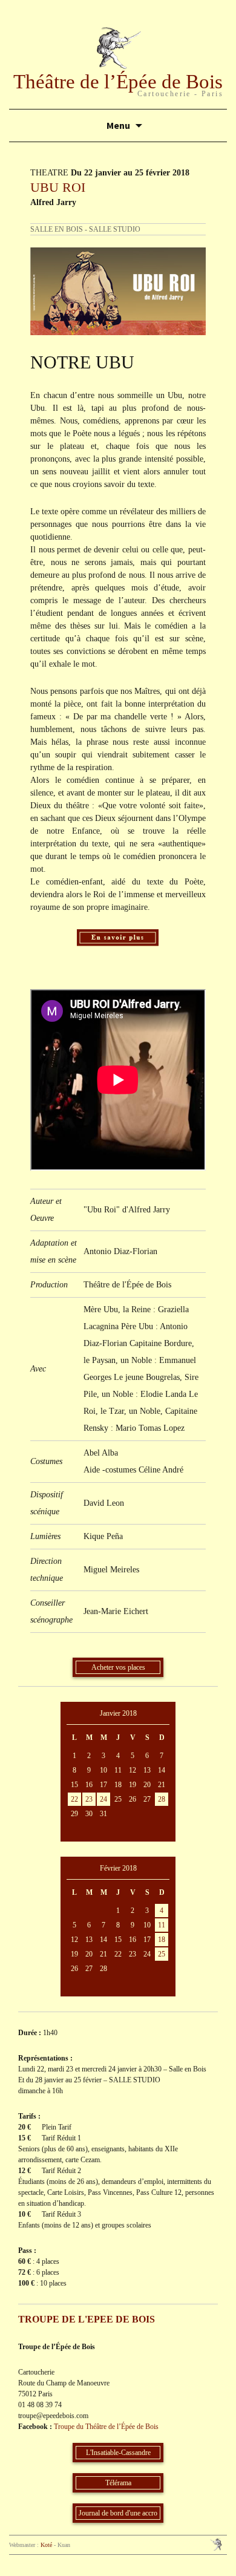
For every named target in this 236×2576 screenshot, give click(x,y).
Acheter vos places (118, 1667)
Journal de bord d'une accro (118, 2513)
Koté (46, 2545)
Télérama (118, 2483)
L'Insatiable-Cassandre (118, 2453)
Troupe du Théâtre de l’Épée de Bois (106, 2427)
